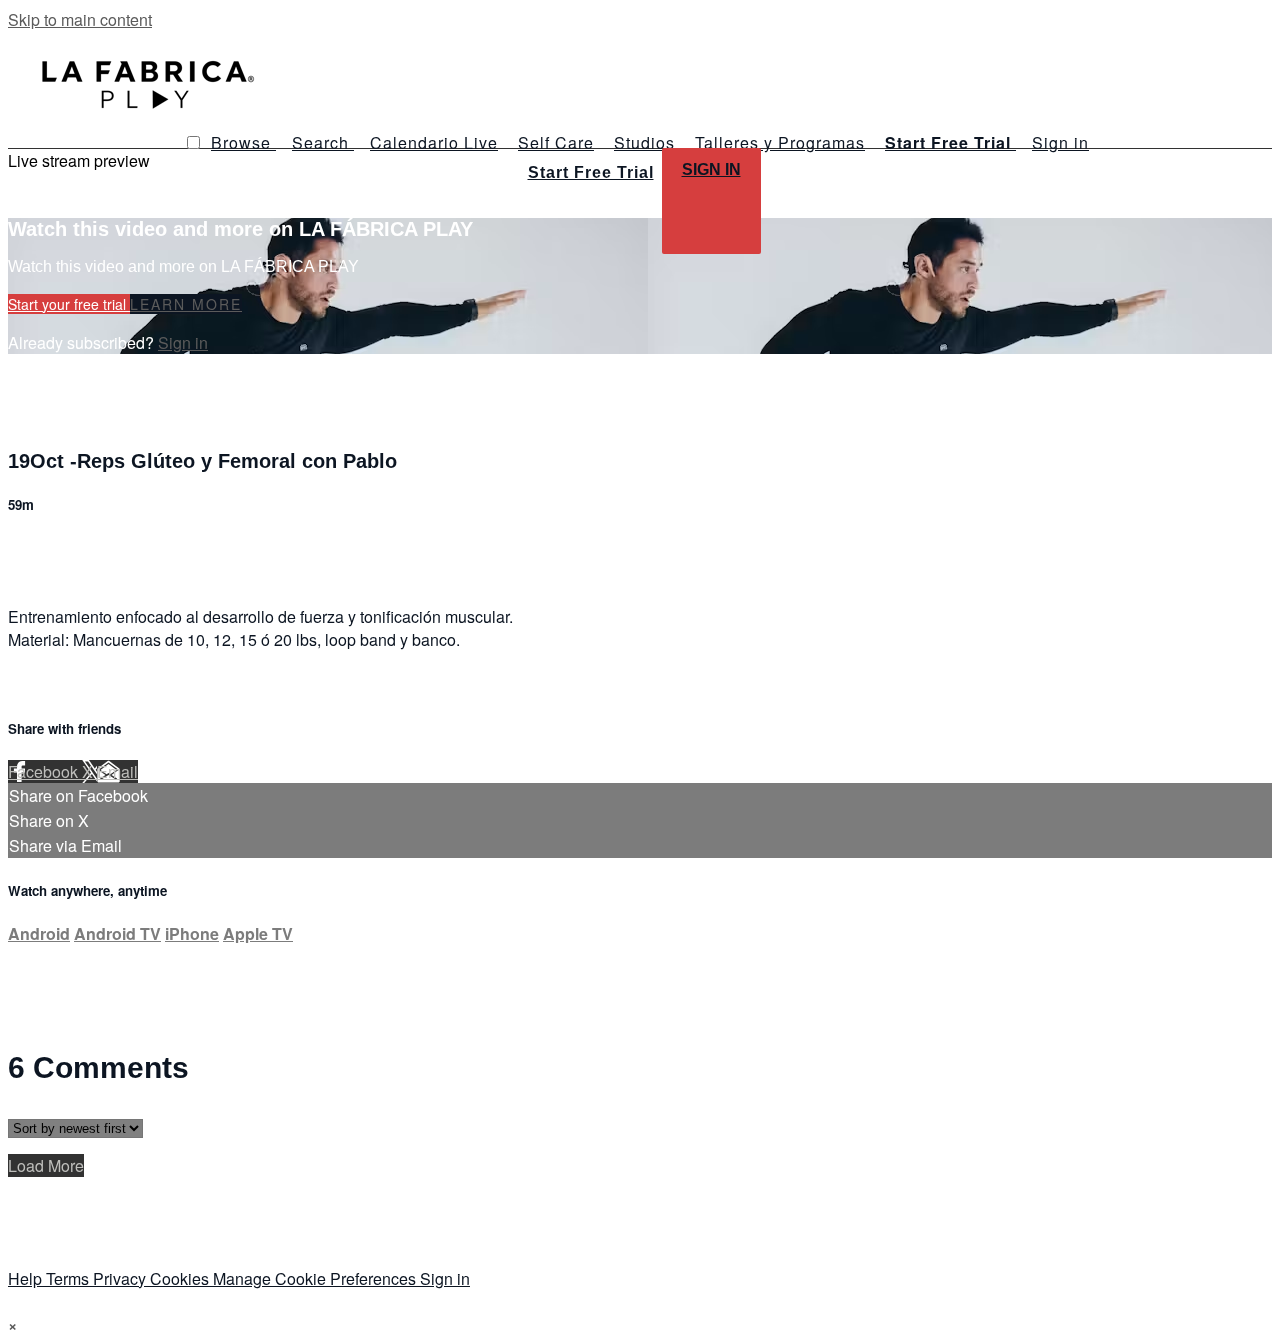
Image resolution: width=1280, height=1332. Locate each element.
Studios (644, 142)
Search (323, 142)
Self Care (556, 142)
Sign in (1060, 142)
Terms (69, 1278)
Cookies (181, 1278)
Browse (243, 142)
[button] (193, 142)
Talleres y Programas (780, 142)
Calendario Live (434, 142)
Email (117, 771)
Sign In (711, 169)
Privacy (121, 1278)
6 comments (51, 547)
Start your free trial (69, 304)
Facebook (45, 771)
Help (27, 1278)
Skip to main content (80, 19)
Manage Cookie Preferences (316, 1278)
